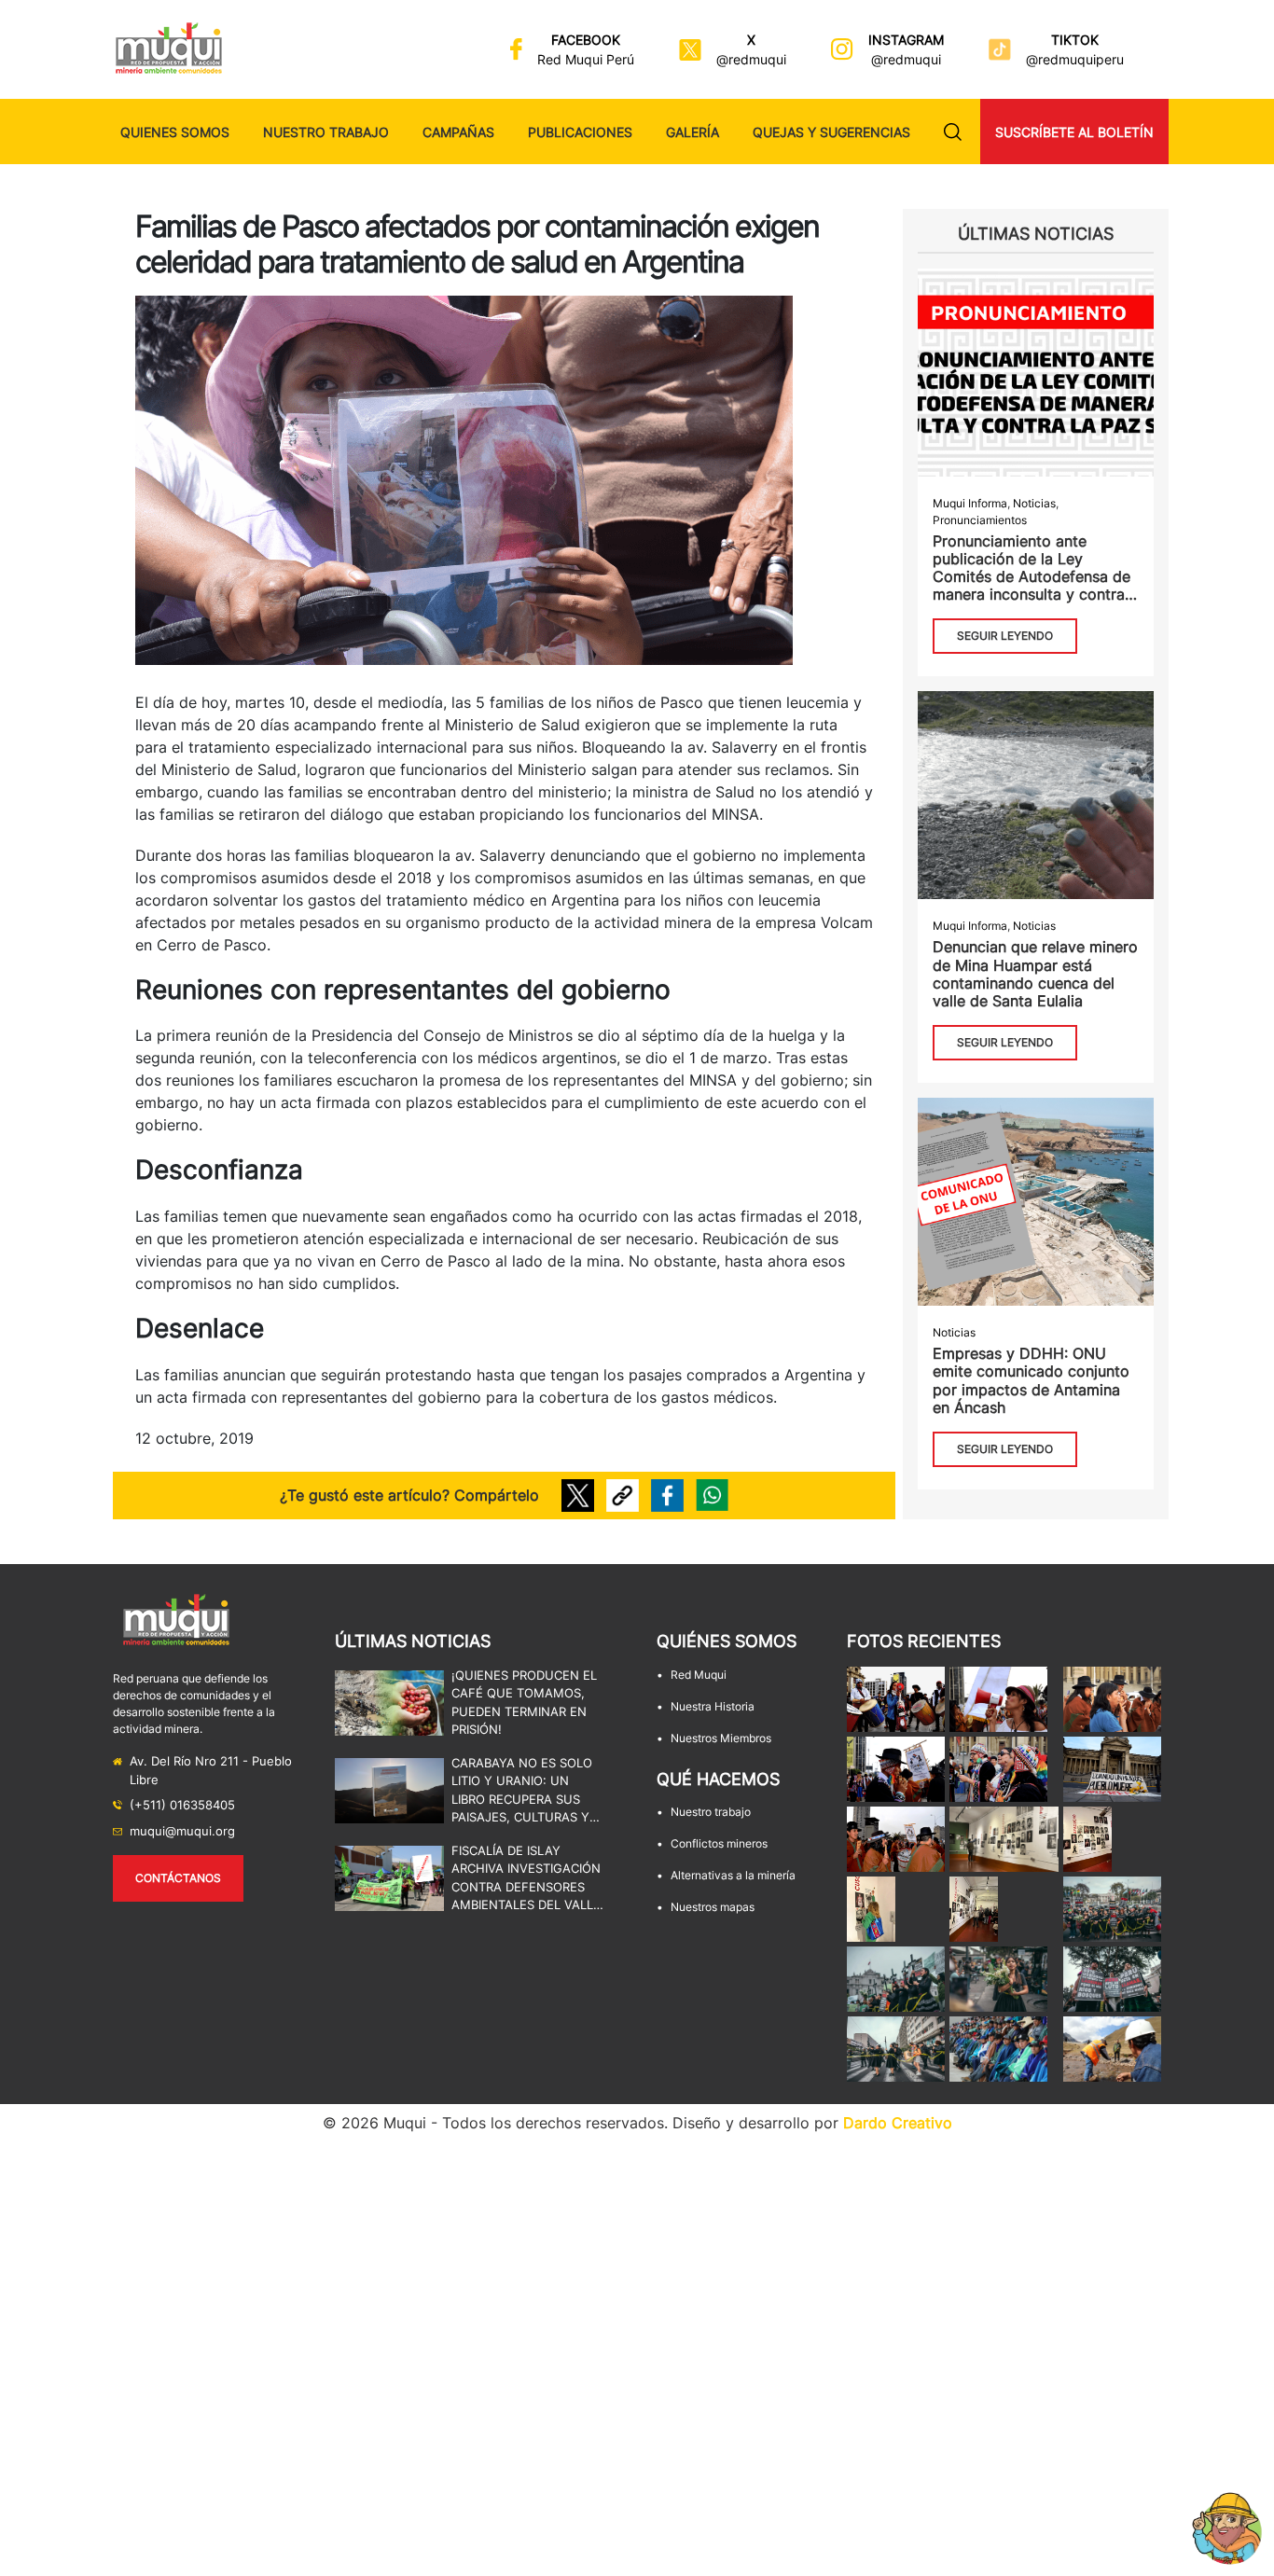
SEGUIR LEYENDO (1005, 636)
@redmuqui (751, 59)
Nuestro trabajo (326, 132)
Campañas (458, 132)
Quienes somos (175, 132)
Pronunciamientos (980, 520)
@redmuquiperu (1075, 59)
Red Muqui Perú (586, 59)
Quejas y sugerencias (831, 132)
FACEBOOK (586, 40)
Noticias (1034, 503)
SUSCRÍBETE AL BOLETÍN (1074, 132)
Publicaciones (580, 132)
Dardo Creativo (898, 2123)
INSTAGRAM (906, 40)
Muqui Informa (970, 503)
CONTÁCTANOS (178, 1878)
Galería (692, 132)
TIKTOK (1075, 40)
